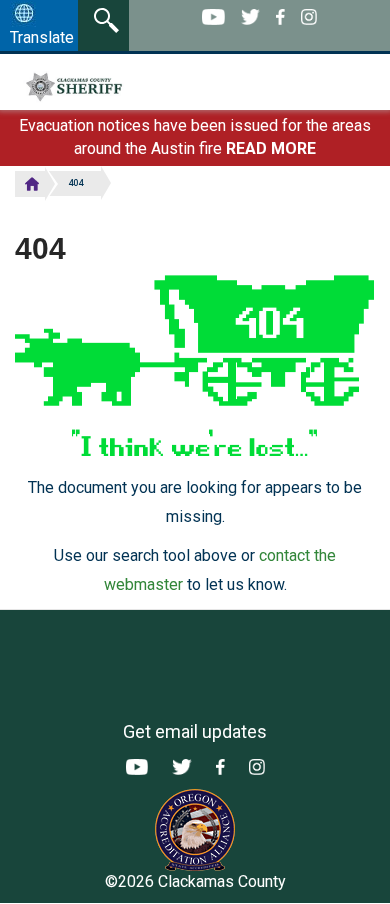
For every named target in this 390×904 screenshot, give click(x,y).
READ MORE (271, 148)
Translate (42, 37)
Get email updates (195, 731)
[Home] (118, 87)
